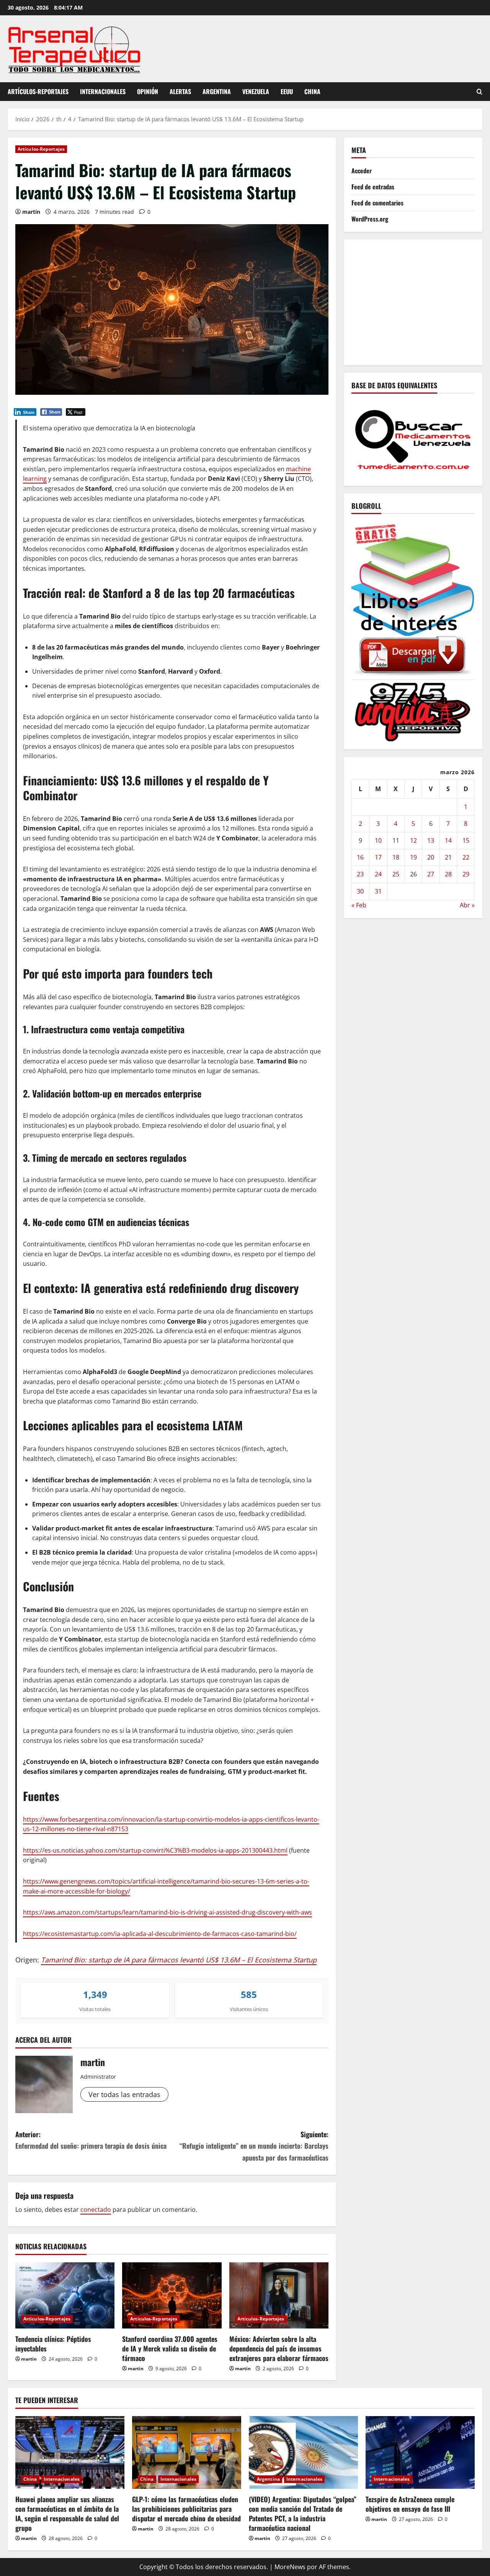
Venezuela (256, 91)
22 (466, 857)
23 (360, 874)
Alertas (180, 91)
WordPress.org (370, 219)
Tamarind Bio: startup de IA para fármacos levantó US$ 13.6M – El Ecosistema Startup (179, 1960)
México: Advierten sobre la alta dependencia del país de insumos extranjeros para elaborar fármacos (279, 2348)
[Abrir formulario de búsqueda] (479, 92)
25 (396, 874)
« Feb (359, 905)
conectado (96, 2210)
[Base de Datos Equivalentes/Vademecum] (413, 439)
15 (466, 840)
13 (431, 840)
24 (378, 874)
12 (413, 840)
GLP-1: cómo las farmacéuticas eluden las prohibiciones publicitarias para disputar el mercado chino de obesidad (186, 2509)
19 (413, 857)
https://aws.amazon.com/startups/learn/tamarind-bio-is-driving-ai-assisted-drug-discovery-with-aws (167, 1912)
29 (466, 874)
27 (431, 874)
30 (360, 891)
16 (360, 857)
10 (378, 840)
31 (378, 891)
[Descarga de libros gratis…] (413, 598)
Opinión (148, 91)
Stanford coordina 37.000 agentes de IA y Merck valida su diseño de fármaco (170, 2348)
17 (378, 857)
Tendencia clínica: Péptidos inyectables (53, 2344)
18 (396, 857)
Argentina (217, 91)
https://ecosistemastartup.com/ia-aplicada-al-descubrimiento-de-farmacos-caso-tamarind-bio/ (160, 1934)
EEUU (287, 91)
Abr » (467, 905)
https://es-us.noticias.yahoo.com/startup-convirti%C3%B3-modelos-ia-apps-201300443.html (155, 1850)
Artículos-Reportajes (38, 91)
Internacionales (103, 91)
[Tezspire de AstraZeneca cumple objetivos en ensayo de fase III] (420, 2452)
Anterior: (91, 2140)
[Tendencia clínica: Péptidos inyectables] (65, 2295)
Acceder (362, 171)
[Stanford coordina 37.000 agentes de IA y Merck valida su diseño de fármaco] (172, 2295)
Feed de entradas (373, 187)
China (312, 91)
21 (448, 857)
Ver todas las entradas (124, 2094)
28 (448, 874)
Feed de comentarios (377, 203)
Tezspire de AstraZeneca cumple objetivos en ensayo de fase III (410, 2504)
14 (448, 840)
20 (431, 857)
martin (31, 212)
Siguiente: (254, 2146)
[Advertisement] (421, 301)
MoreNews (290, 2567)
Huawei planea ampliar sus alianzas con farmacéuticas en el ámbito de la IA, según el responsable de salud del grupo (67, 2514)
